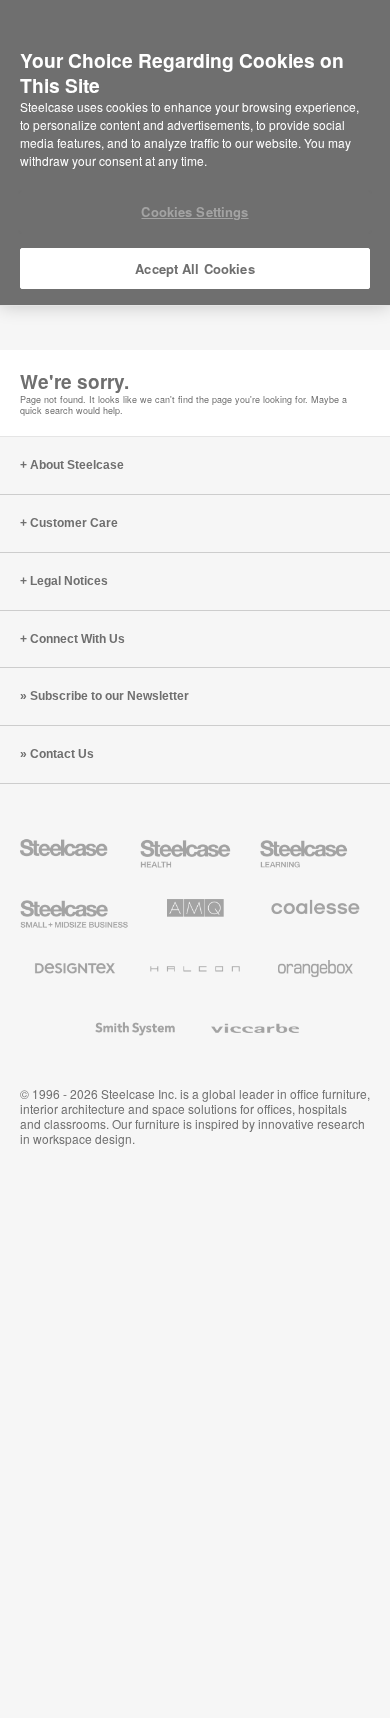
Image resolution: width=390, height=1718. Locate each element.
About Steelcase (77, 465)
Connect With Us (77, 639)
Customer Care (74, 523)
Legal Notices (69, 581)
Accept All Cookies (194, 268)
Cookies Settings (194, 211)
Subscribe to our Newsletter (109, 696)
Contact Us (62, 754)
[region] (195, 153)
